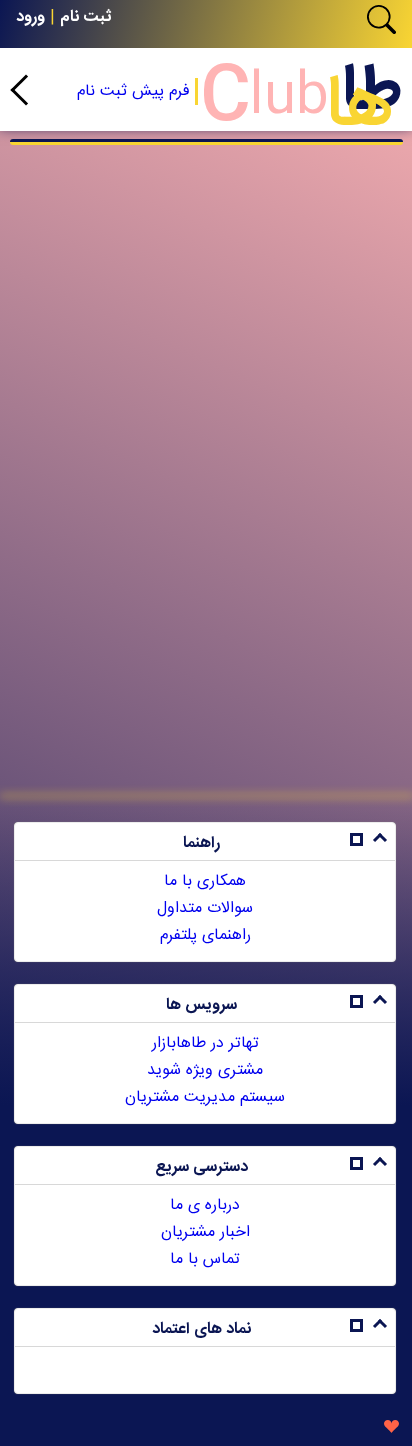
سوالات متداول (205, 908)
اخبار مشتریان (205, 1232)
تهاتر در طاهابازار (205, 1043)
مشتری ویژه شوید (205, 1070)
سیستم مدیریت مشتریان (205, 1097)
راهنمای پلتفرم (205, 935)
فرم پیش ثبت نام (133, 91)
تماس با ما (205, 1259)
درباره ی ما (205, 1205)
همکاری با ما (205, 881)
